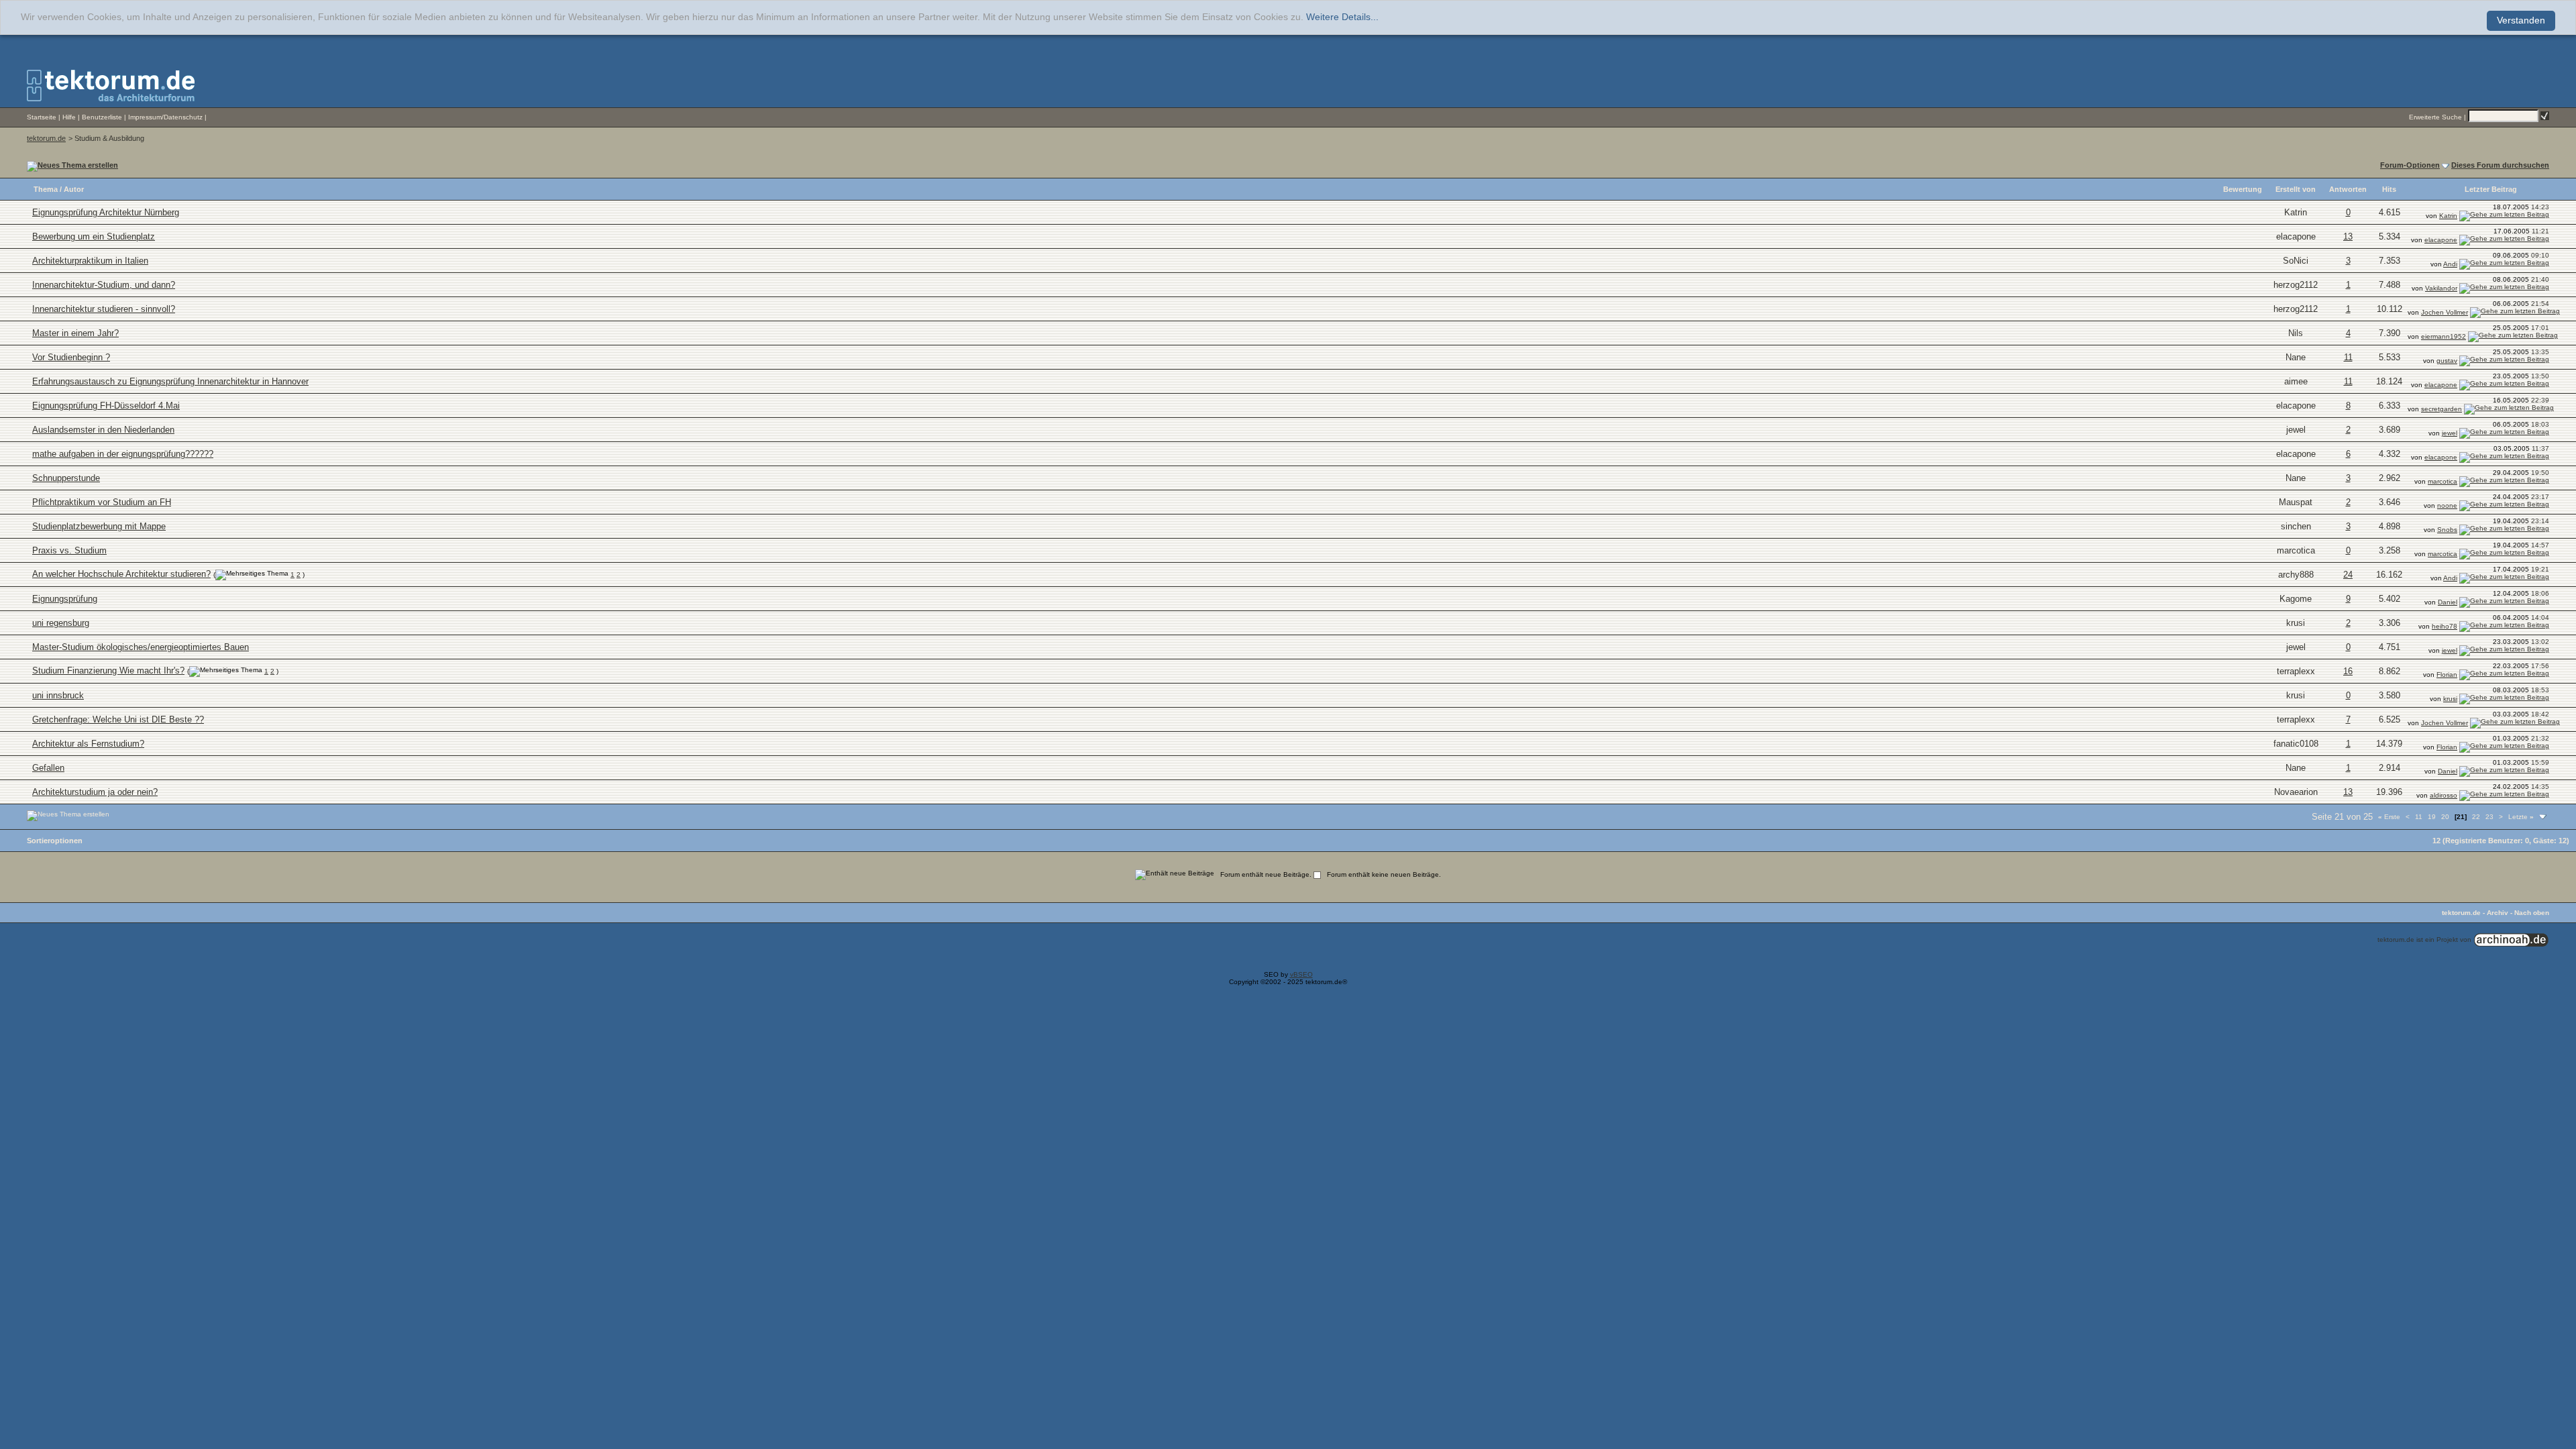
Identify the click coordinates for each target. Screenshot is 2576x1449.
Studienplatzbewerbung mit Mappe (99, 526)
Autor (74, 189)
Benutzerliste (102, 117)
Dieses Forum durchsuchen (2500, 165)
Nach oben (2532, 913)
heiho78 (2445, 626)
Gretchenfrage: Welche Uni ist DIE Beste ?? (118, 719)
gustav (2447, 361)
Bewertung (2243, 189)
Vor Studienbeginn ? (71, 357)
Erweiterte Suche (2435, 117)
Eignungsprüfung (65, 599)
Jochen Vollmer (2445, 312)
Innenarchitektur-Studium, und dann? (104, 285)
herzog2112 (2296, 285)
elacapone (2296, 236)
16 (2348, 671)
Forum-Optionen (2410, 165)
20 (2445, 817)
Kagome (2296, 599)
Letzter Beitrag (2491, 189)
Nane (2296, 357)
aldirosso (2444, 795)
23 (2489, 817)
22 (2476, 817)
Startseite (42, 117)
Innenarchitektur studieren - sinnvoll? (104, 309)
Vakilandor (2441, 288)
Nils (2296, 333)
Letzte (2521, 817)
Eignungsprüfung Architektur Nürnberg (106, 212)
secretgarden (2441, 409)
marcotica (2443, 481)
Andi (2450, 264)
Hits (2389, 189)
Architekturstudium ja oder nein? (95, 792)
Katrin (2296, 212)
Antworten (2348, 189)
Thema (46, 189)
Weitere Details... (1342, 17)
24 (2348, 575)
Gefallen (48, 768)
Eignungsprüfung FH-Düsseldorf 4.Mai (106, 406)
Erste (2389, 817)
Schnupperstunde (66, 478)
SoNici (2296, 261)
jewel (2296, 430)
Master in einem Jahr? (75, 333)
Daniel (2448, 602)
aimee (2296, 381)
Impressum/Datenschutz (165, 117)
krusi (2296, 623)
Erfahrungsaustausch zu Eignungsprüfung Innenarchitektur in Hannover (170, 381)
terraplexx (2296, 671)
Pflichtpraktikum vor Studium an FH (102, 502)
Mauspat (2296, 502)
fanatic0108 (2296, 744)
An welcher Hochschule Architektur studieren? (121, 574)
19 (2432, 817)
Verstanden (2521, 20)
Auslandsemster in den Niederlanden (103, 430)
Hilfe (69, 117)
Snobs (2447, 530)
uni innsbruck (58, 695)
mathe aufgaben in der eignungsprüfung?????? (123, 454)
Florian (2447, 675)
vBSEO (1301, 974)
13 (2348, 236)
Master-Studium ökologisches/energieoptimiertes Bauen (141, 647)
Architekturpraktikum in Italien (90, 261)
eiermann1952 (2444, 336)
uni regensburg (61, 623)
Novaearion (2296, 792)
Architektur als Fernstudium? (88, 744)
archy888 (2296, 575)
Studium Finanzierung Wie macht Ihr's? (108, 670)
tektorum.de (46, 138)
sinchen (2296, 526)
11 (2348, 357)
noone (2447, 505)
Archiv (2498, 913)
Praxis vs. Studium (69, 550)
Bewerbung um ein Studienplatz (94, 236)
